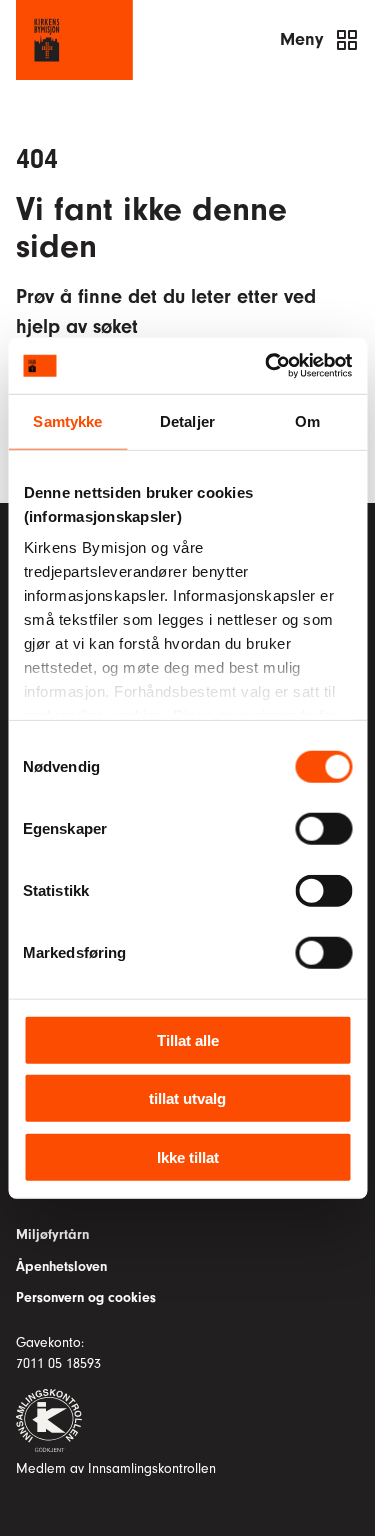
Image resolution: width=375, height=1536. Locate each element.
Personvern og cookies (86, 1298)
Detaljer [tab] (187, 420)
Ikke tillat (188, 1156)
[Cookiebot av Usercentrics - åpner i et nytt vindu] (267, 366)
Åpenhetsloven (61, 1267)
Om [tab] (307, 420)
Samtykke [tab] (67, 420)
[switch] (323, 828)
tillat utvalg (187, 1098)
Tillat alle (188, 1039)
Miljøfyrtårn (52, 1235)
